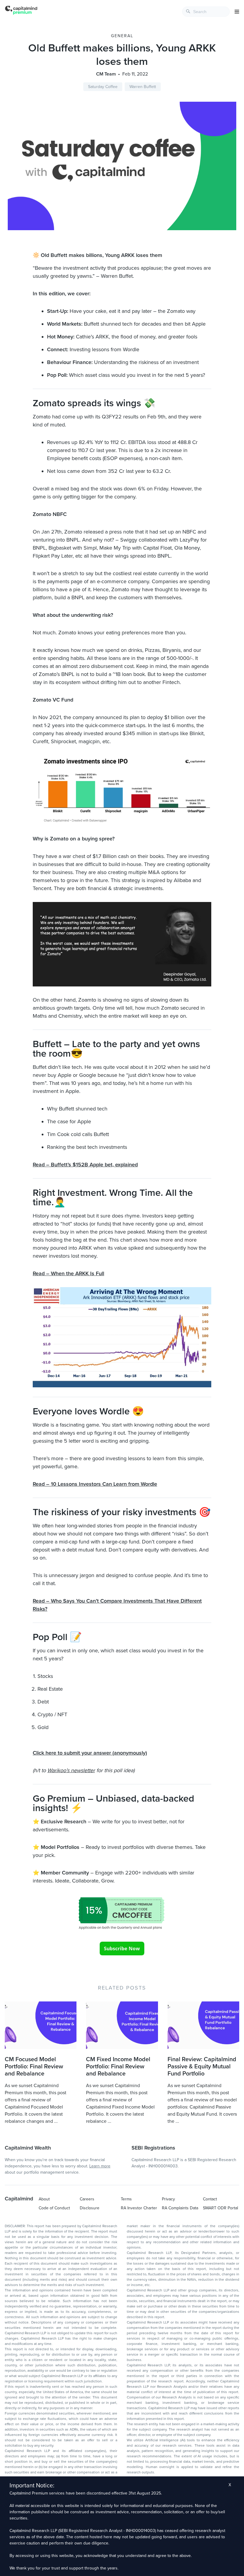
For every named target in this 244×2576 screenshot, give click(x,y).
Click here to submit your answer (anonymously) (90, 1753)
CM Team (106, 74)
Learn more (100, 2166)
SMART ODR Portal (220, 2208)
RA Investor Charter (139, 2208)
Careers (87, 2199)
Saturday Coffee (103, 87)
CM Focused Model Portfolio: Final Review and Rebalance (34, 2067)
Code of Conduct (54, 2208)
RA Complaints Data (180, 2208)
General (122, 36)
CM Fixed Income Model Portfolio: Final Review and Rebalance (118, 2067)
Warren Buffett (143, 87)
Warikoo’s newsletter (71, 1770)
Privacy (168, 2199)
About (44, 2199)
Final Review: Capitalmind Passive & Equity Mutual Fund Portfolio (202, 2067)
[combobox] (206, 12)
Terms (126, 2199)
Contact (210, 2199)
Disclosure (90, 2208)
